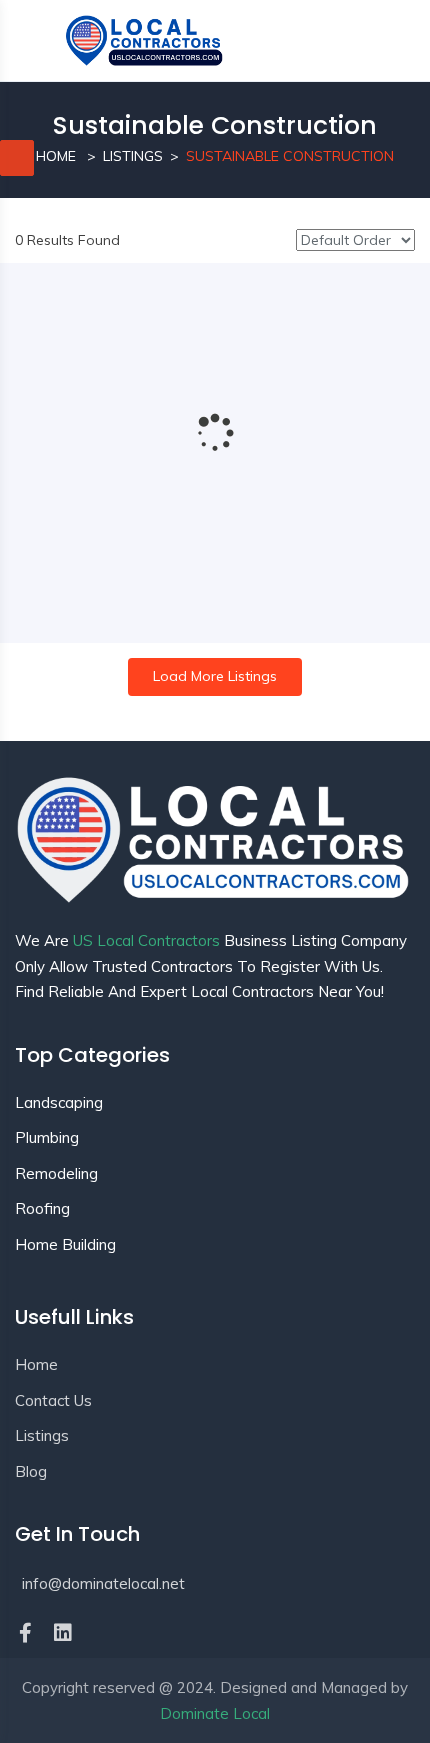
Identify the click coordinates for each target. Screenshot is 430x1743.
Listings (133, 156)
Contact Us (53, 1400)
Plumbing (47, 1137)
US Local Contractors (146, 940)
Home (56, 156)
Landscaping (59, 1102)
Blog (31, 1471)
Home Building (65, 1244)
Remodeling (56, 1173)
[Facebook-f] (25, 1633)
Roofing (42, 1208)
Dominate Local (215, 1713)
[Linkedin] (63, 1633)
